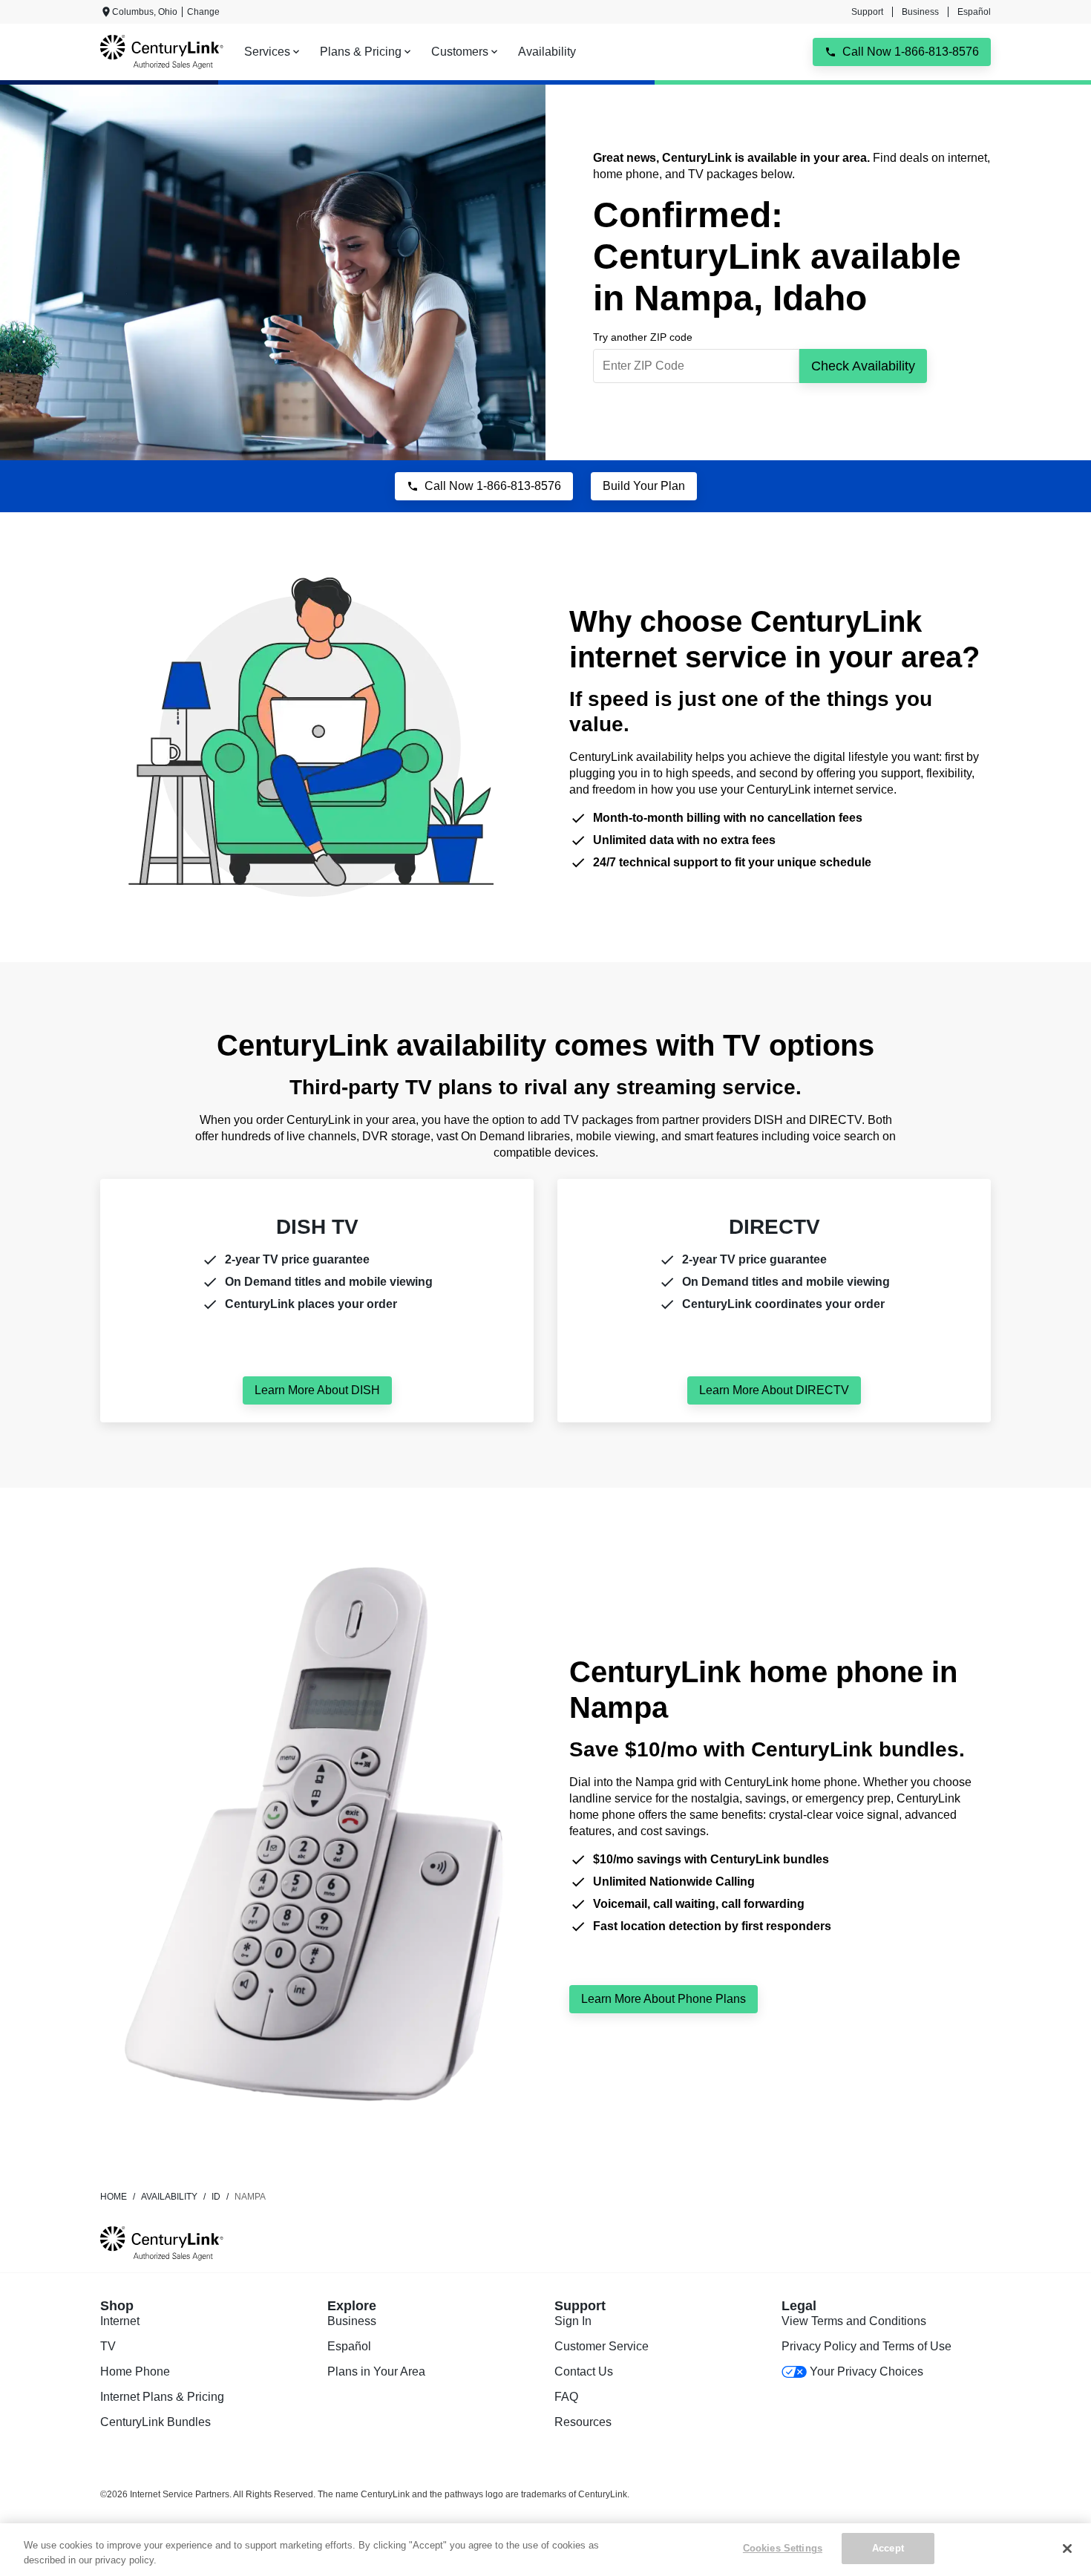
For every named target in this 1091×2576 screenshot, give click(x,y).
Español (974, 12)
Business (920, 12)
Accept (888, 2548)
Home (114, 2197)
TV (108, 2346)
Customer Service (602, 2346)
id (216, 2197)
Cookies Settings (783, 2548)
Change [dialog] (203, 12)
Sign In (573, 2321)
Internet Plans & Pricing (162, 2397)
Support (867, 12)
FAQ (566, 2397)
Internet (120, 2321)
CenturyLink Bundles (155, 2422)
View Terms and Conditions (854, 2321)
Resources (583, 2422)
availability (169, 2197)
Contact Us (584, 2371)
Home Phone (135, 2371)
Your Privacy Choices (866, 2371)
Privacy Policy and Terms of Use (866, 2346)
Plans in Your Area (376, 2371)
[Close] (1067, 2549)
